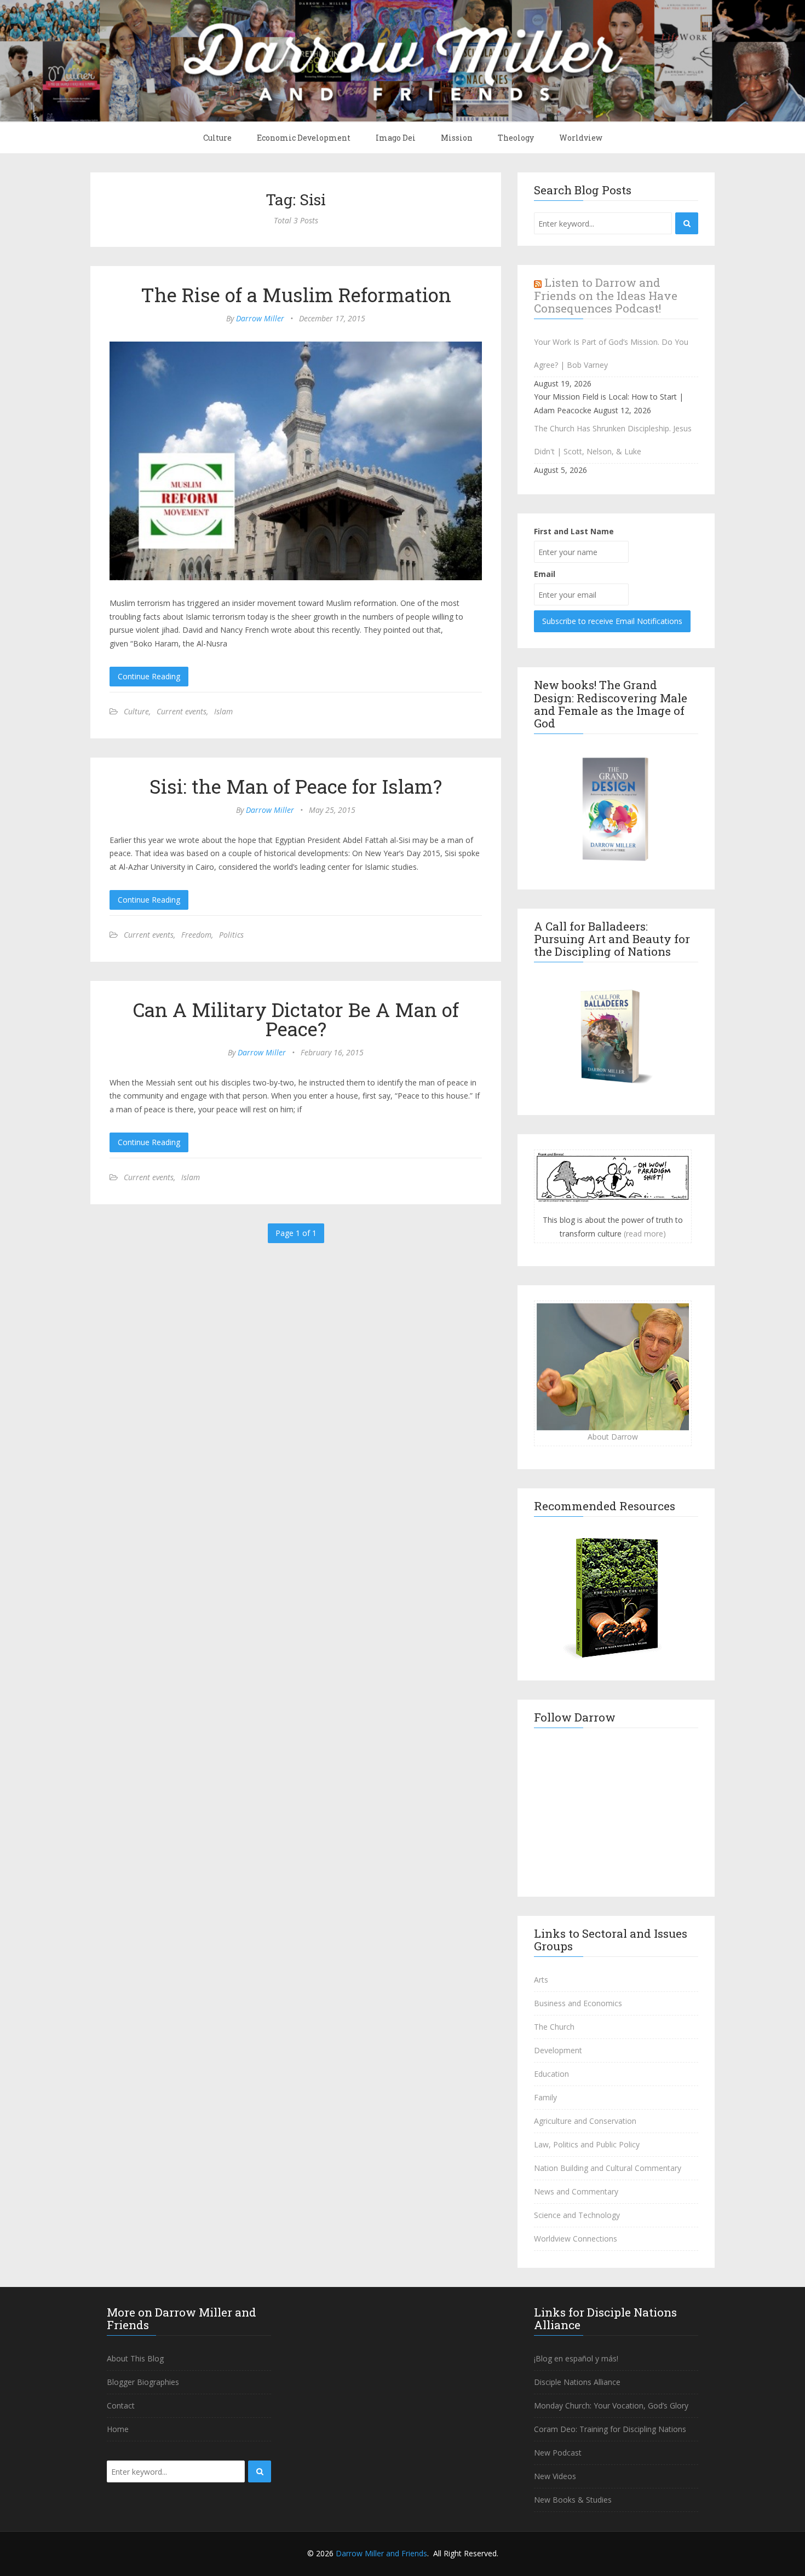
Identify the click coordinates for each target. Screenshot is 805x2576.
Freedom (196, 935)
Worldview (581, 138)
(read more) (645, 1234)
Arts (541, 1980)
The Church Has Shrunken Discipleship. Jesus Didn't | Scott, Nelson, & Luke (613, 440)
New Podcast (558, 2453)
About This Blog (135, 2358)
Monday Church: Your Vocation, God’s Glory (611, 2405)
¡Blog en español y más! (576, 2358)
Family (545, 2097)
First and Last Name (574, 531)
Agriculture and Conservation (585, 2121)
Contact (121, 2405)
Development (558, 2050)
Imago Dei (396, 138)
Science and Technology (577, 2215)
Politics (231, 935)
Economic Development (304, 138)
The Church (554, 2027)
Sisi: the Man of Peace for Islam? (296, 786)
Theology (516, 138)
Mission (457, 138)
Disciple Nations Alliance (577, 2382)
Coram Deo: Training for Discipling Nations (610, 2429)
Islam (223, 711)
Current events (182, 711)
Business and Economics (578, 2003)
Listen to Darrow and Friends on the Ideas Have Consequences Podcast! (606, 295)
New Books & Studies (573, 2500)
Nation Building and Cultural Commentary (608, 2168)
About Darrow (613, 1437)
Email (545, 574)
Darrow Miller (260, 318)
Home (118, 2429)
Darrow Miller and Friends (381, 2553)
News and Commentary (576, 2191)
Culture (217, 138)
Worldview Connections (576, 2239)
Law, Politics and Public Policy (587, 2144)
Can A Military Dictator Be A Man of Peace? (296, 1019)
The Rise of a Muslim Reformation (296, 294)
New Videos (555, 2476)
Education (551, 2074)
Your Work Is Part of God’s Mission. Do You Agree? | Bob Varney (611, 353)
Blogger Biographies (143, 2382)
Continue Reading (149, 676)
